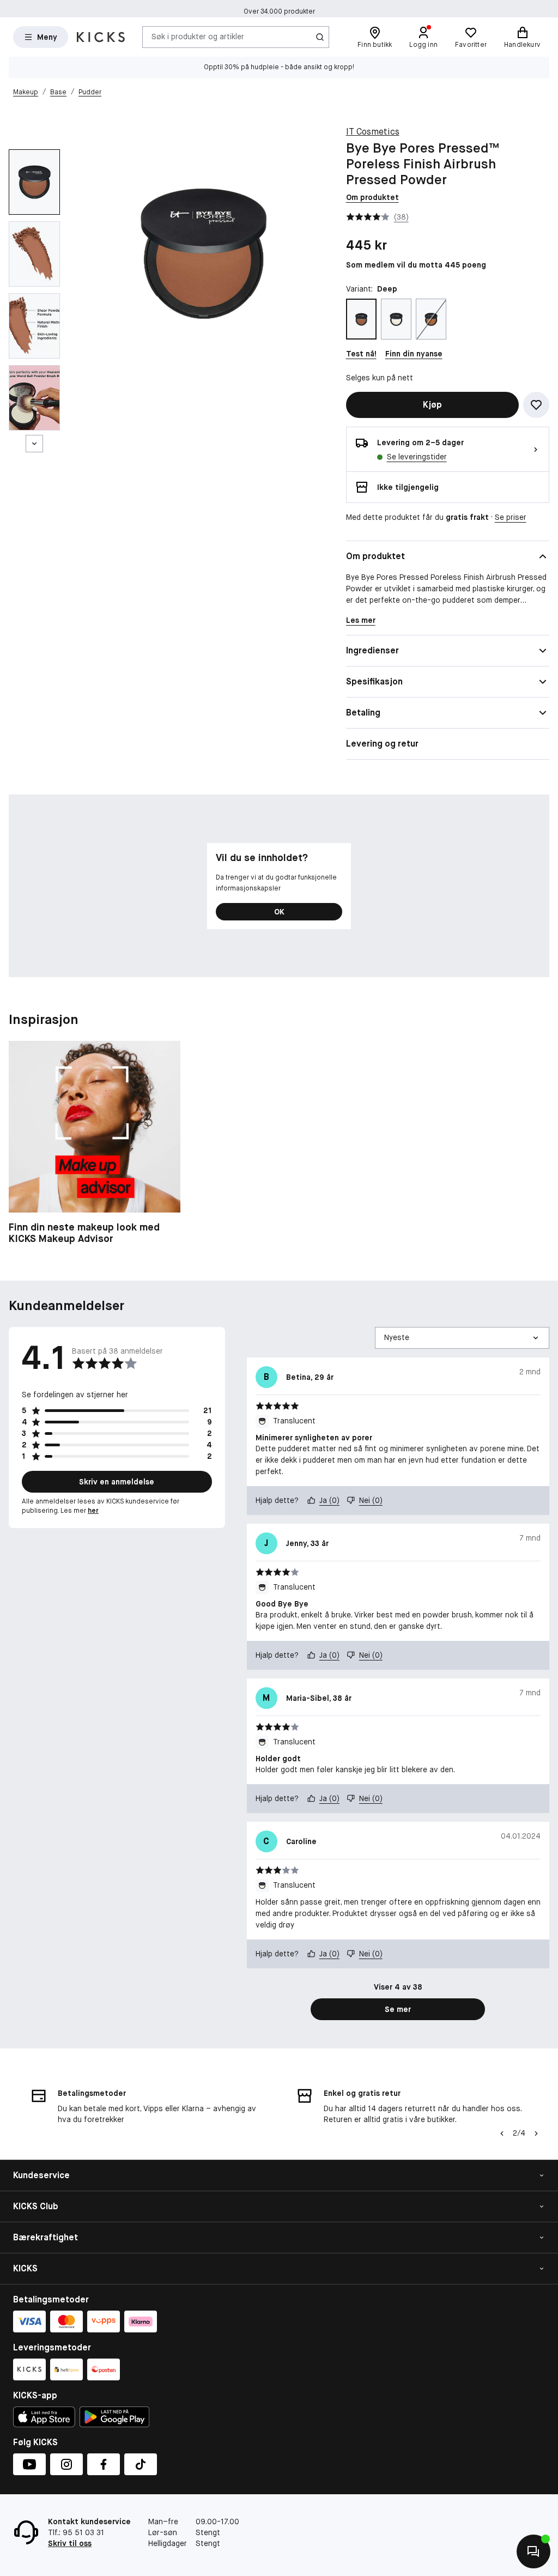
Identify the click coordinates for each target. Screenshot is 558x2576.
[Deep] (361, 319)
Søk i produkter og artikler (198, 37)
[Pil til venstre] (502, 2133)
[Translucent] (396, 319)
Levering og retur (382, 744)
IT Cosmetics (373, 132)
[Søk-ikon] (320, 37)
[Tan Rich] (431, 319)
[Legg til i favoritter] (536, 405)
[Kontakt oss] (533, 2551)
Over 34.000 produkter (279, 9)
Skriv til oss (70, 2543)
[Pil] (536, 2133)
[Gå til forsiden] (101, 37)
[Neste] (34, 444)
